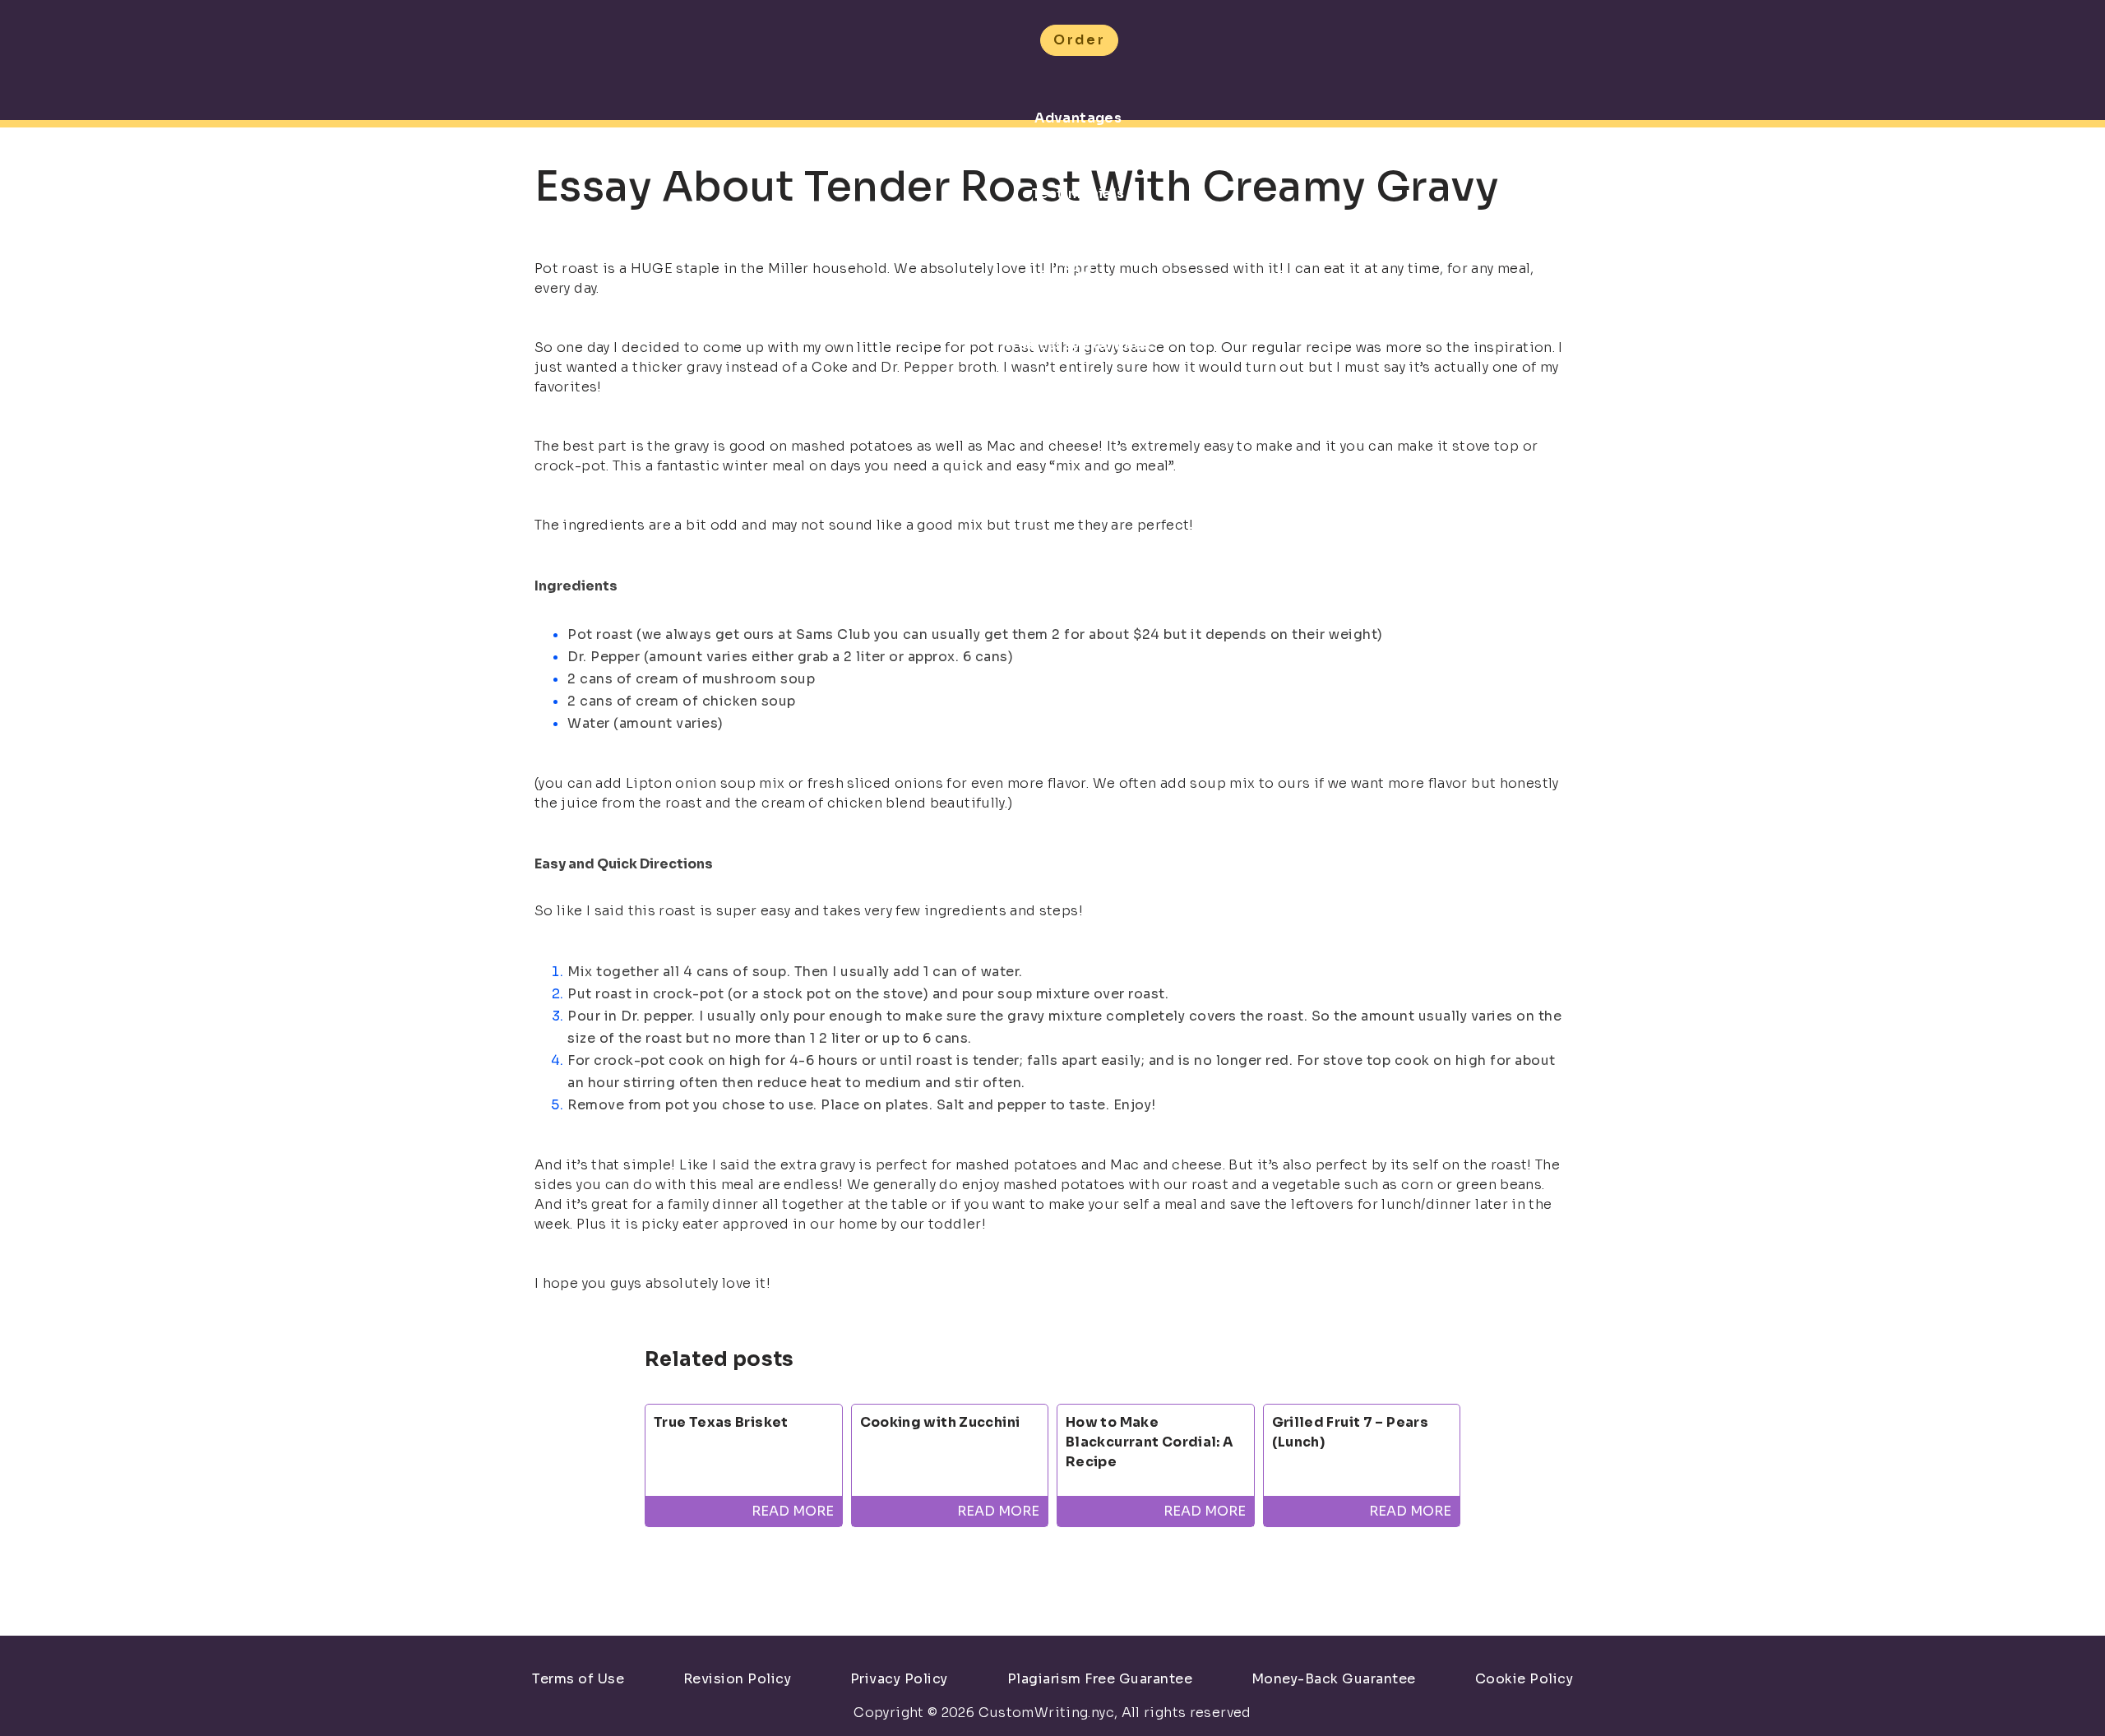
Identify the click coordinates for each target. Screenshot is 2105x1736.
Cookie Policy (1524, 1679)
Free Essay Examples (1078, 345)
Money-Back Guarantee (1334, 1679)
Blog (1078, 421)
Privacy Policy (899, 1679)
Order (1079, 40)
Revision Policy (738, 1679)
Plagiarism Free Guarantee (1100, 1679)
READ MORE (793, 1511)
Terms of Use (578, 1679)
